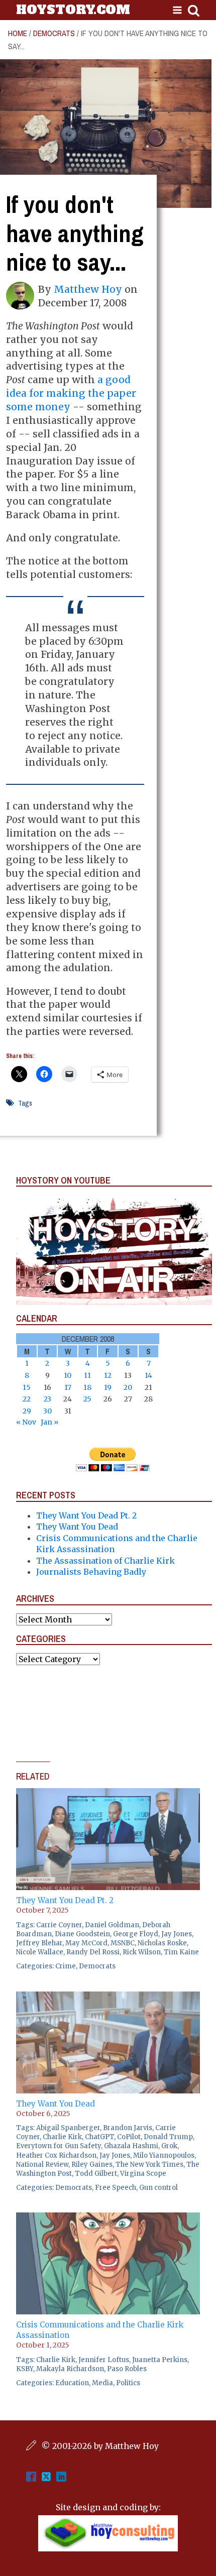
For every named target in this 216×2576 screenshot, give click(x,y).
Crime (66, 1966)
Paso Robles (127, 2369)
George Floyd (136, 1934)
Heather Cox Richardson (56, 2155)
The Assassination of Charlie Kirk (105, 1561)
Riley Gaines (92, 2164)
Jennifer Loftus (104, 2360)
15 (27, 1387)
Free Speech (116, 2188)
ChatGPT (99, 2137)
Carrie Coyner (59, 1925)
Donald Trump (168, 2137)
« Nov (26, 1422)
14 (148, 1375)
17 (68, 1387)
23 (47, 1399)
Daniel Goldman (112, 1925)
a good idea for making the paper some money (71, 393)
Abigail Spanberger (68, 2128)
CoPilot (129, 2137)
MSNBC (123, 1943)
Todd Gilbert (96, 2174)
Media (102, 2383)
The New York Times (149, 2164)
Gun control (158, 2188)
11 (87, 1375)
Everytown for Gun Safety (59, 2146)
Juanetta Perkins (160, 2360)
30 (47, 1411)
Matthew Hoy (88, 289)
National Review (42, 2164)
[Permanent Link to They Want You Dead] (108, 1997)
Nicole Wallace (40, 1952)
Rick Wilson (142, 1952)
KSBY (25, 2369)
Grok (169, 2146)
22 (27, 1399)
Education (72, 2383)
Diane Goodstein (82, 1934)
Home (18, 33)
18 (87, 1387)
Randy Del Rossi (93, 1952)
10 (68, 1375)
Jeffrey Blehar (39, 1943)
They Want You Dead (77, 1527)
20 (128, 1387)
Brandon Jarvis (128, 2128)
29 (27, 1411)
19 (108, 1387)
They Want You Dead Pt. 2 (86, 1515)
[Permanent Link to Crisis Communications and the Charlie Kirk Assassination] (108, 2218)
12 (108, 1375)
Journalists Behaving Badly (91, 1572)
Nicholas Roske (162, 1943)
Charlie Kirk (62, 2137)
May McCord (86, 1943)
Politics (128, 2383)
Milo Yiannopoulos (164, 2155)
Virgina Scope (143, 2174)
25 (87, 1399)
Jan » (49, 1422)
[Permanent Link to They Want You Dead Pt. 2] (108, 1794)
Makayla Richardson (70, 2369)
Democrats (54, 33)
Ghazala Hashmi (131, 2146)
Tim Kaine (181, 1952)
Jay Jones (177, 1934)
